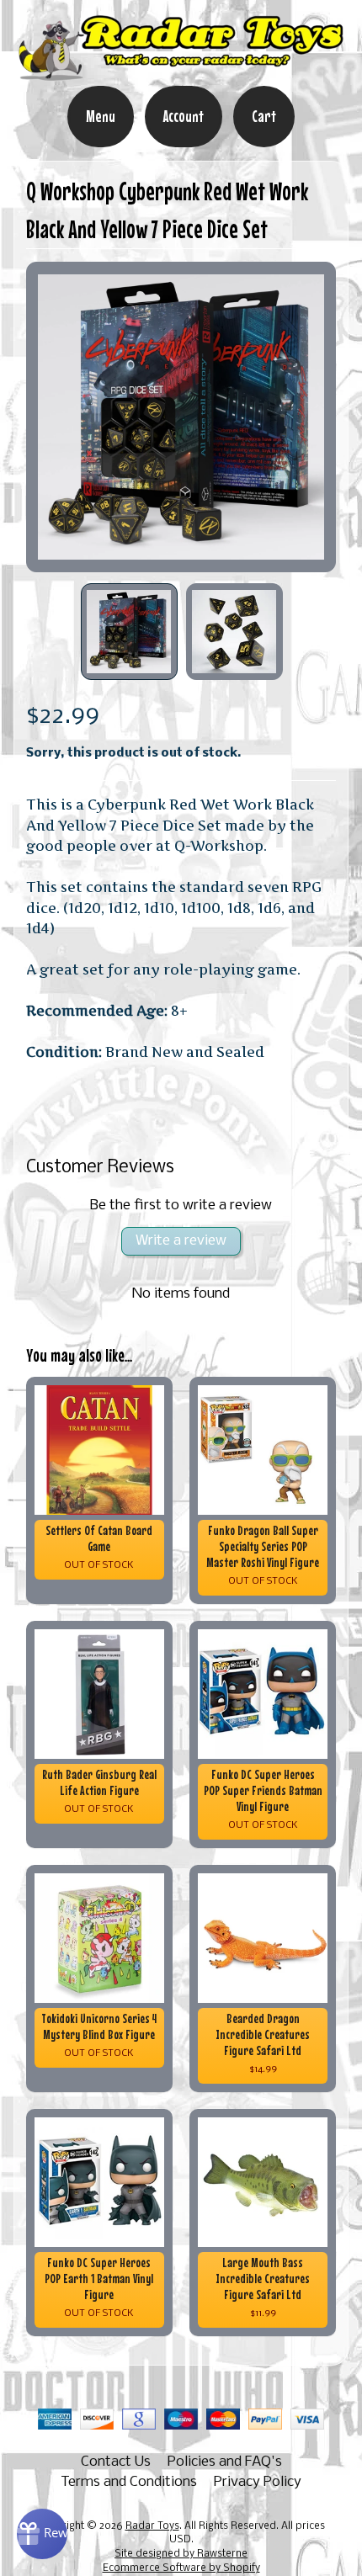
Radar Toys (152, 2526)
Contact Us (116, 2462)
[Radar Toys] (181, 74)
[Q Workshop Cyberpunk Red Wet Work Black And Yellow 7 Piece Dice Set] (129, 632)
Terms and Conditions (129, 2482)
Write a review (181, 1241)
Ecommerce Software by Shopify (181, 2568)
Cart (264, 116)
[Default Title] (181, 417)
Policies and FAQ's (225, 2462)
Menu (101, 116)
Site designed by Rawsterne (181, 2554)
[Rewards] (42, 2534)
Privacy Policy (258, 2482)
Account (184, 116)
